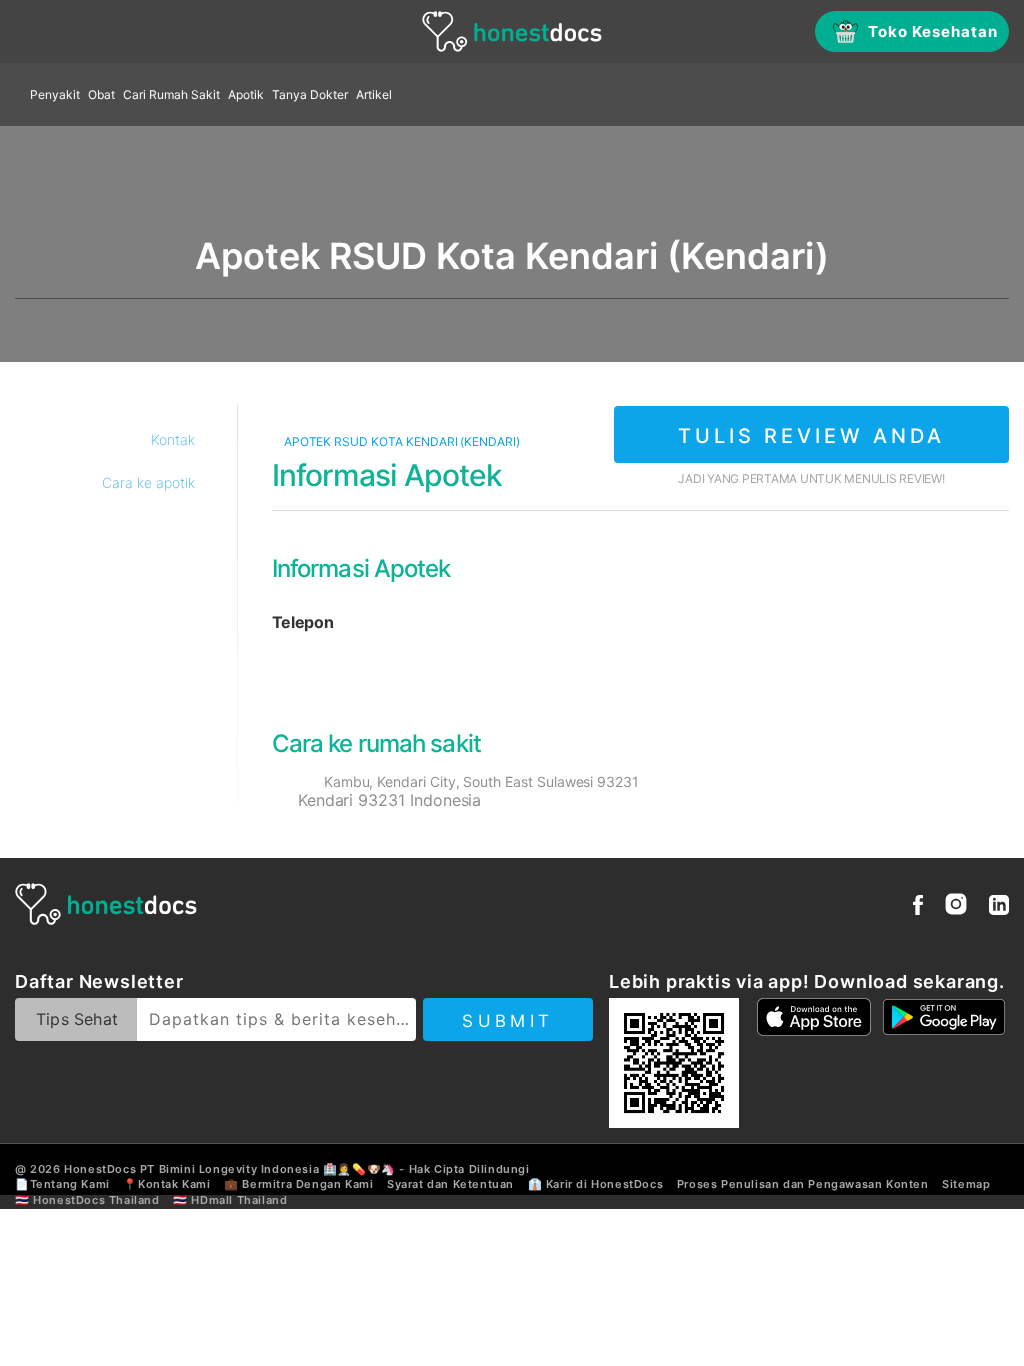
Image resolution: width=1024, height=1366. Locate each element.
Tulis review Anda (811, 436)
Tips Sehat (77, 1019)
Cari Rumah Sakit (171, 94)
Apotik (246, 94)
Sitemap (966, 1184)
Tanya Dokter (310, 94)
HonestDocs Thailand (96, 1200)
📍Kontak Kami (166, 1184)
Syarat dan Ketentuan (450, 1184)
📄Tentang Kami (62, 1184)
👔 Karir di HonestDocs (596, 1184)
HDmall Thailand (239, 1200)
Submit (507, 1021)
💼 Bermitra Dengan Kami (298, 1184)
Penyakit (55, 94)
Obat (101, 94)
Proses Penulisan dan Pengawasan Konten (803, 1184)
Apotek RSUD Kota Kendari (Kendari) (400, 441)
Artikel (374, 94)
